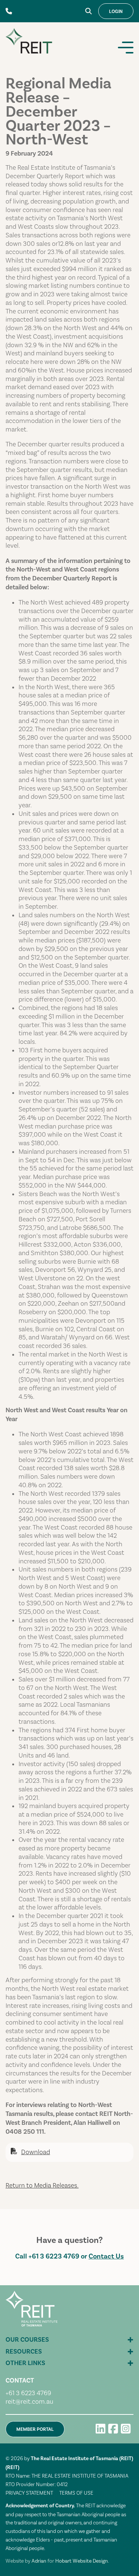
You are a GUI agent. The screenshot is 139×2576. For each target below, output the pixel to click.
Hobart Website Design (82, 2561)
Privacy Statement (29, 2493)
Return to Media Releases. (42, 2185)
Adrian (39, 2561)
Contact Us (106, 2256)
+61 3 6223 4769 (54, 2256)
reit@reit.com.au (29, 2401)
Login (116, 12)
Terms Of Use (76, 2493)
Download (36, 2152)
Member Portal (35, 2429)
